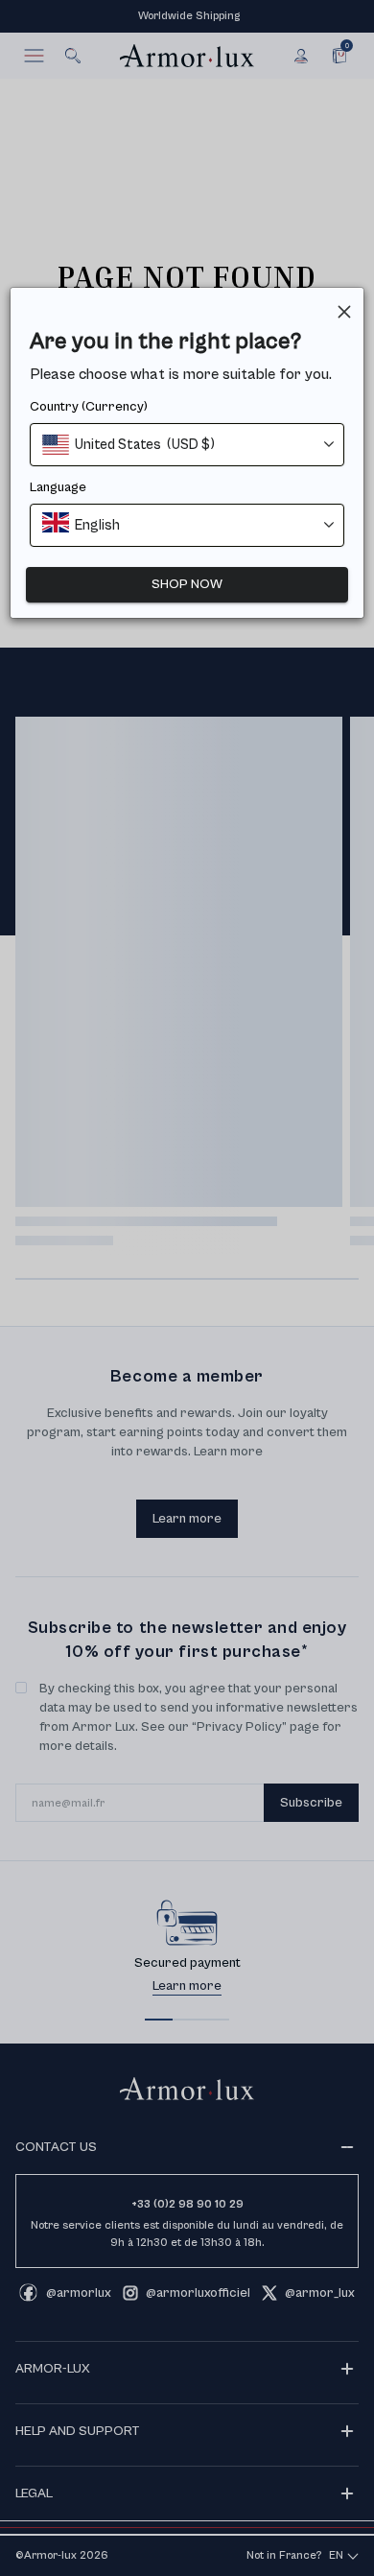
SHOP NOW (187, 584)
